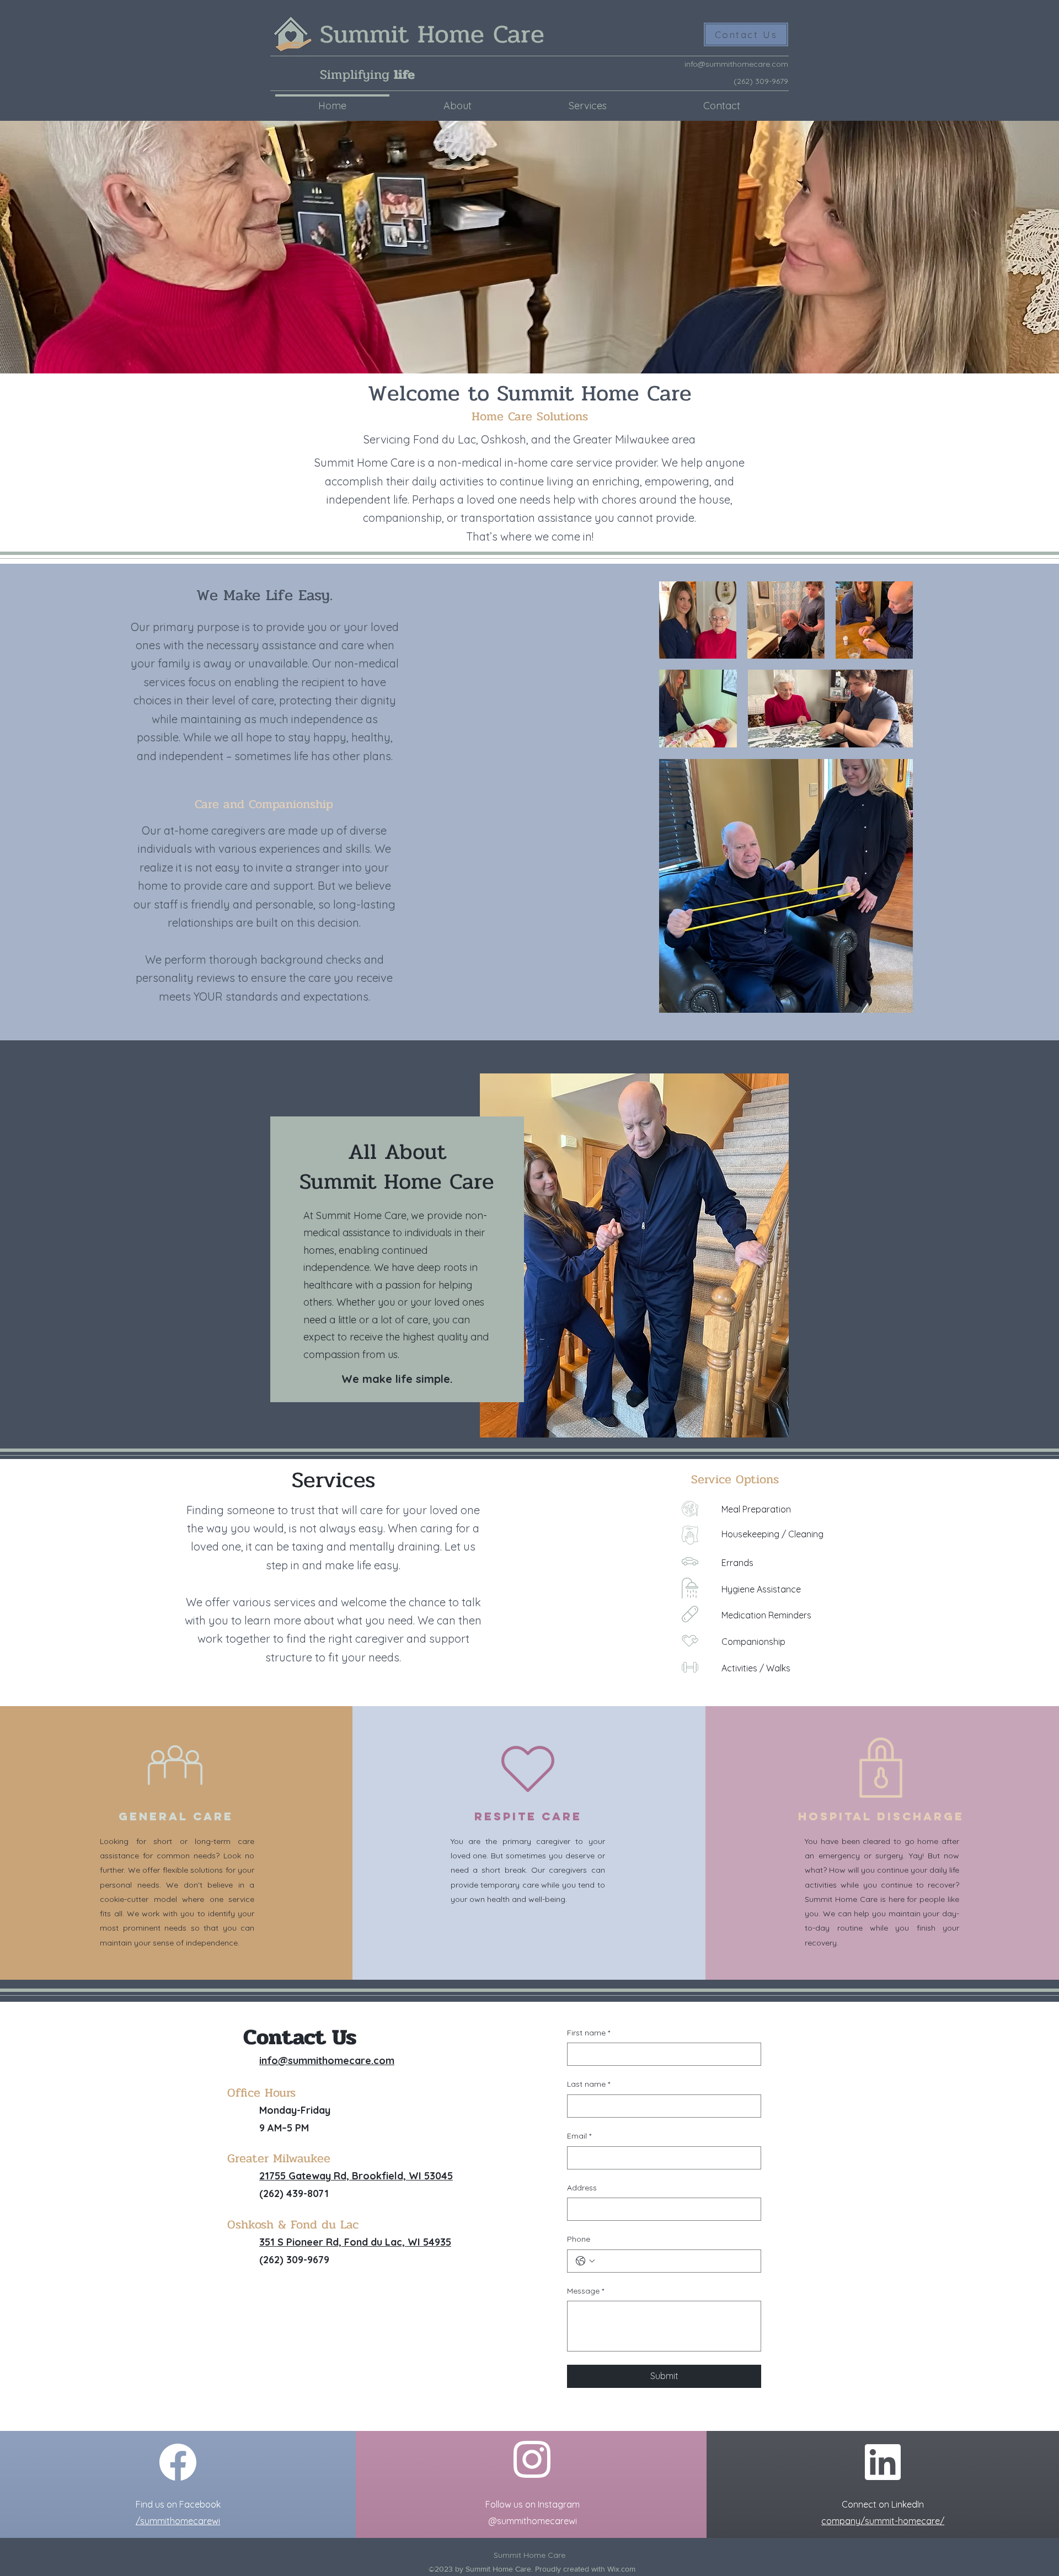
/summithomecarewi (178, 2521)
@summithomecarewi (533, 2521)
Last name (589, 2084)
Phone (579, 2239)
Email (579, 2136)
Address (582, 2188)
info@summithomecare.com (736, 64)
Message (585, 2291)
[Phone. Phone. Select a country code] (585, 2261)
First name (589, 2033)
